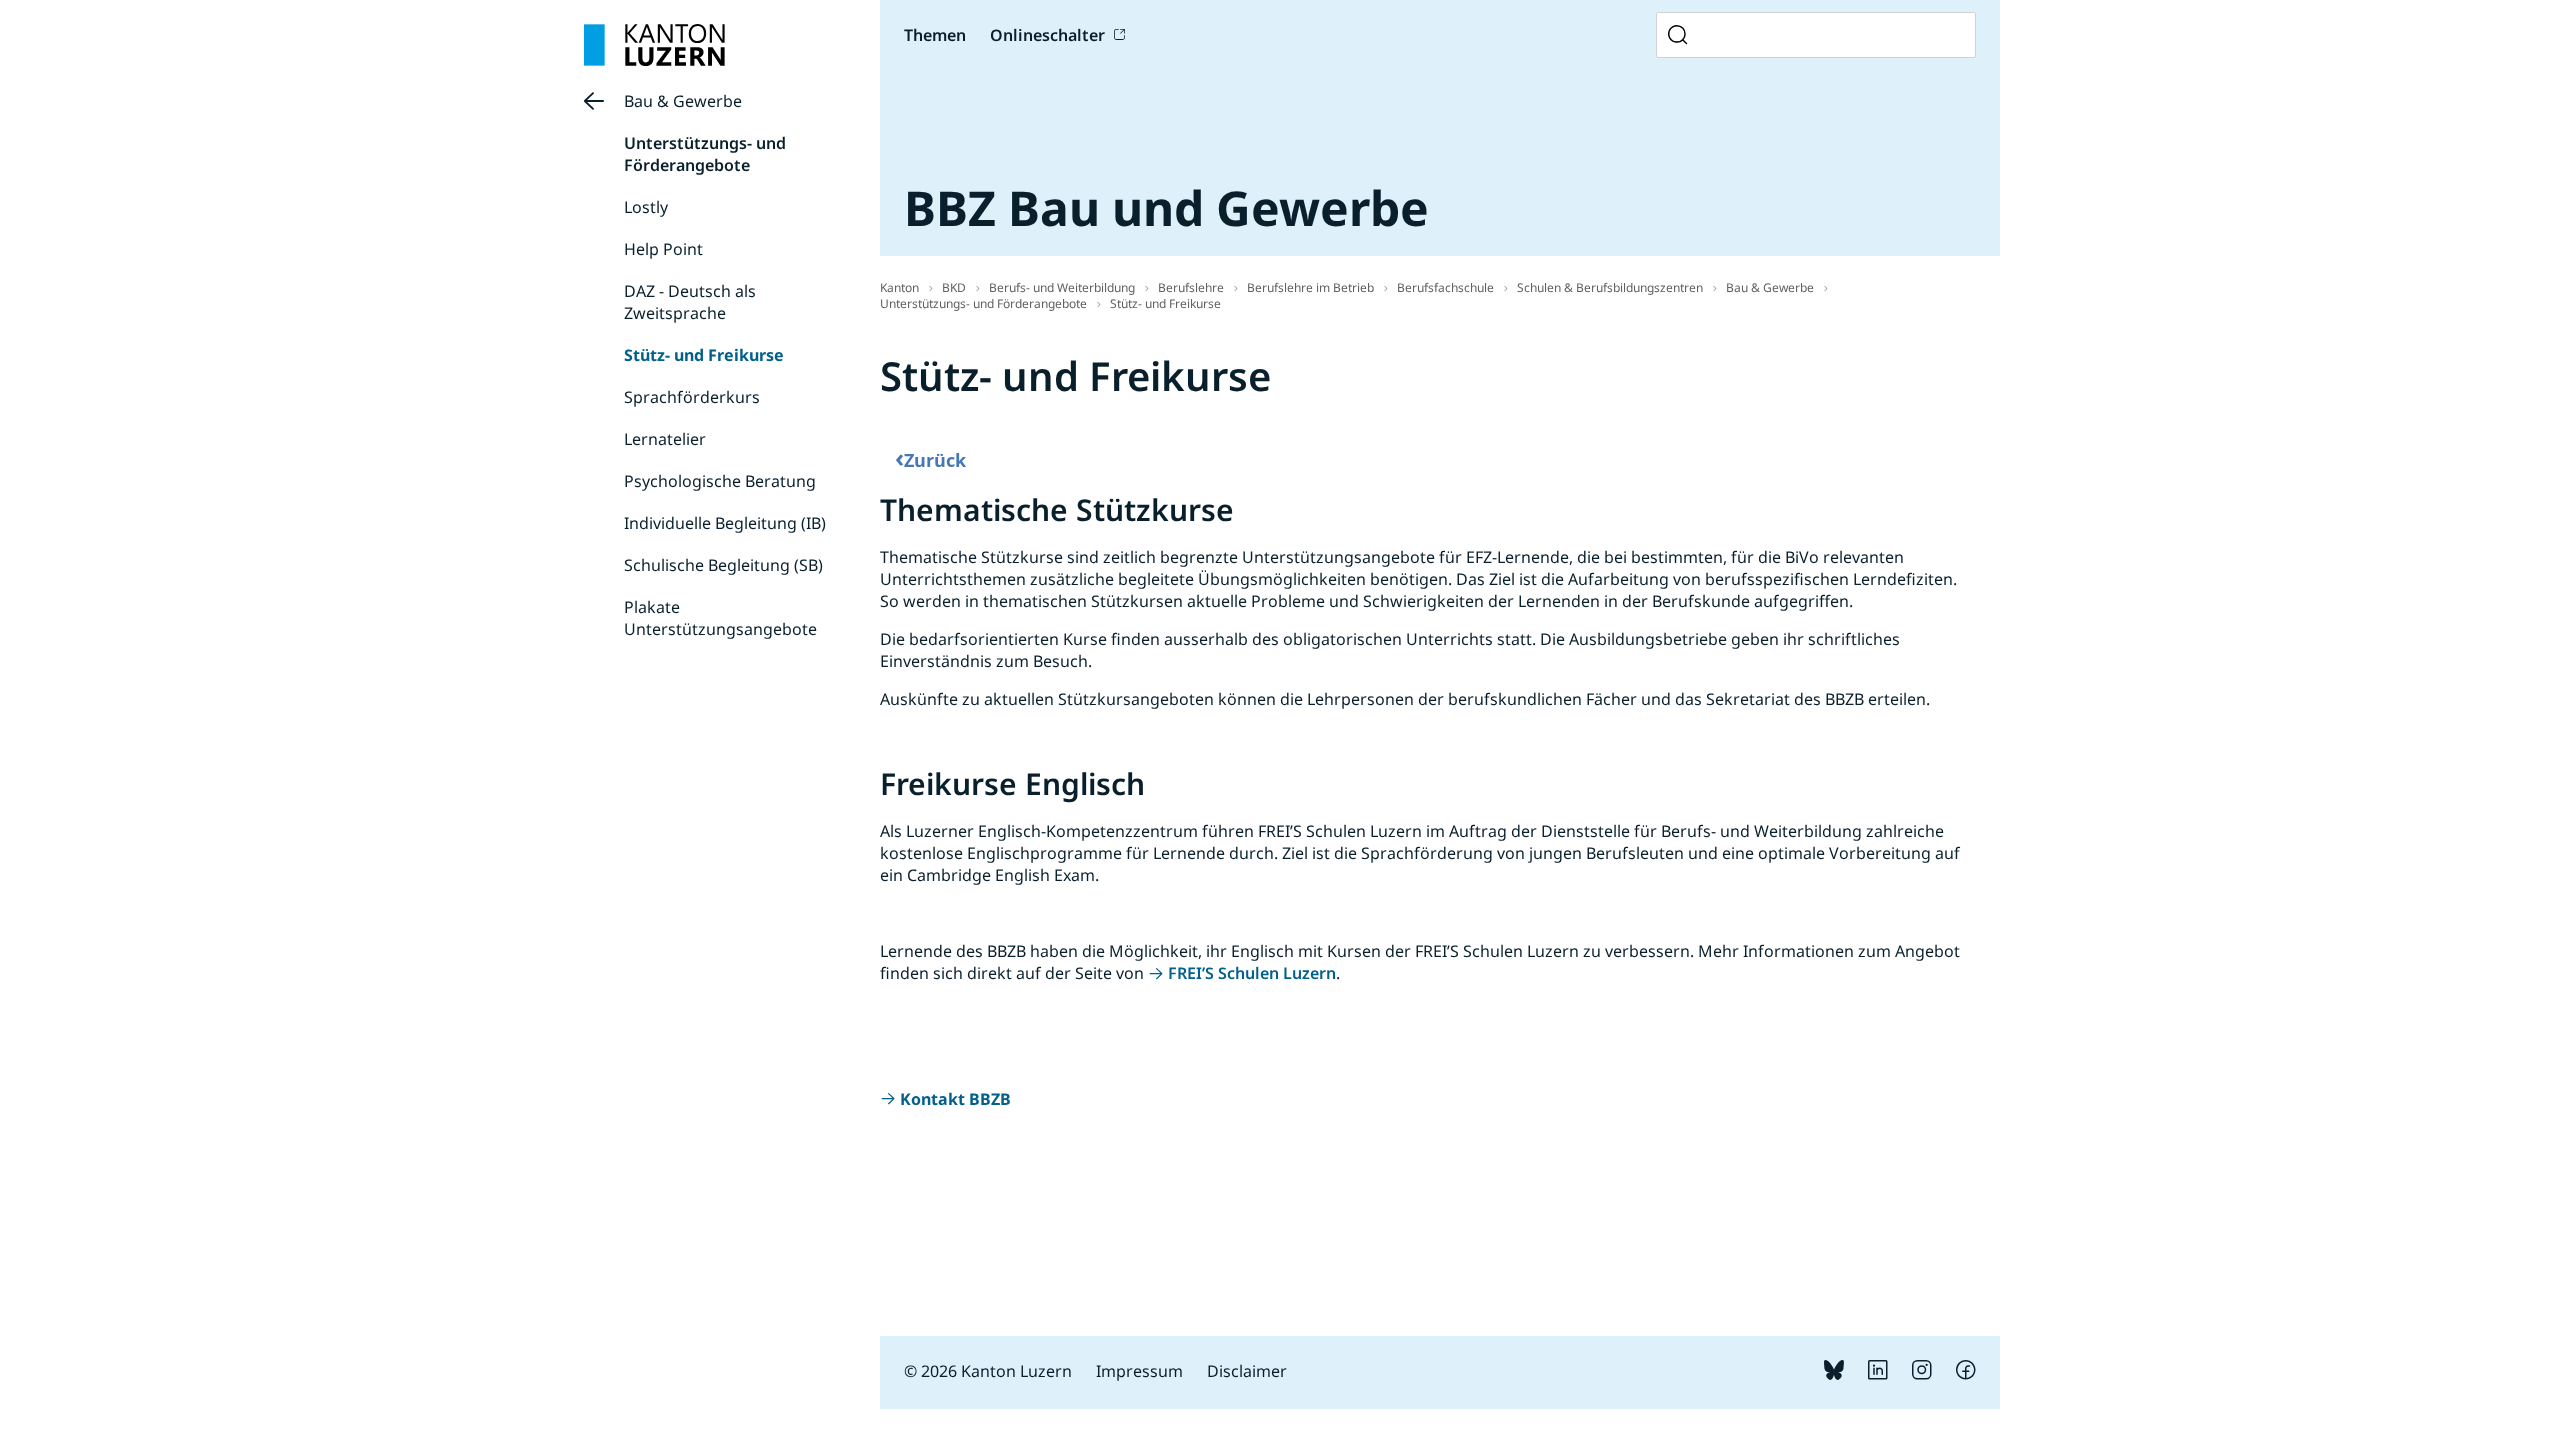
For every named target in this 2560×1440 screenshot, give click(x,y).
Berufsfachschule (1445, 287)
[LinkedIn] (1878, 1374)
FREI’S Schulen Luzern (1252, 973)
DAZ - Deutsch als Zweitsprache (690, 302)
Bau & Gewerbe (683, 101)
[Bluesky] (1834, 1374)
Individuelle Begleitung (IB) (725, 523)
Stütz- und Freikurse (704, 355)
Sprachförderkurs (692, 397)
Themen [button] (935, 35)
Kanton (899, 287)
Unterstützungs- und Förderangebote (705, 154)
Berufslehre (1191, 287)
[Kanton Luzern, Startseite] (654, 45)
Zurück (930, 458)
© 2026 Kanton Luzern (988, 1371)
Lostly (646, 207)
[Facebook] (1966, 1374)
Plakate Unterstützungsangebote (720, 618)
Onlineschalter (1047, 35)
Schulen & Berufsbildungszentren (1610, 287)
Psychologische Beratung (720, 481)
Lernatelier (665, 439)
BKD (954, 287)
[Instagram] (1922, 1374)
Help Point (663, 249)
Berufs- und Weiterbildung (1062, 287)
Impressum (1139, 1371)
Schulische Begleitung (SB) (723, 565)
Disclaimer (1247, 1371)
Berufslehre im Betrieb (1310, 287)
